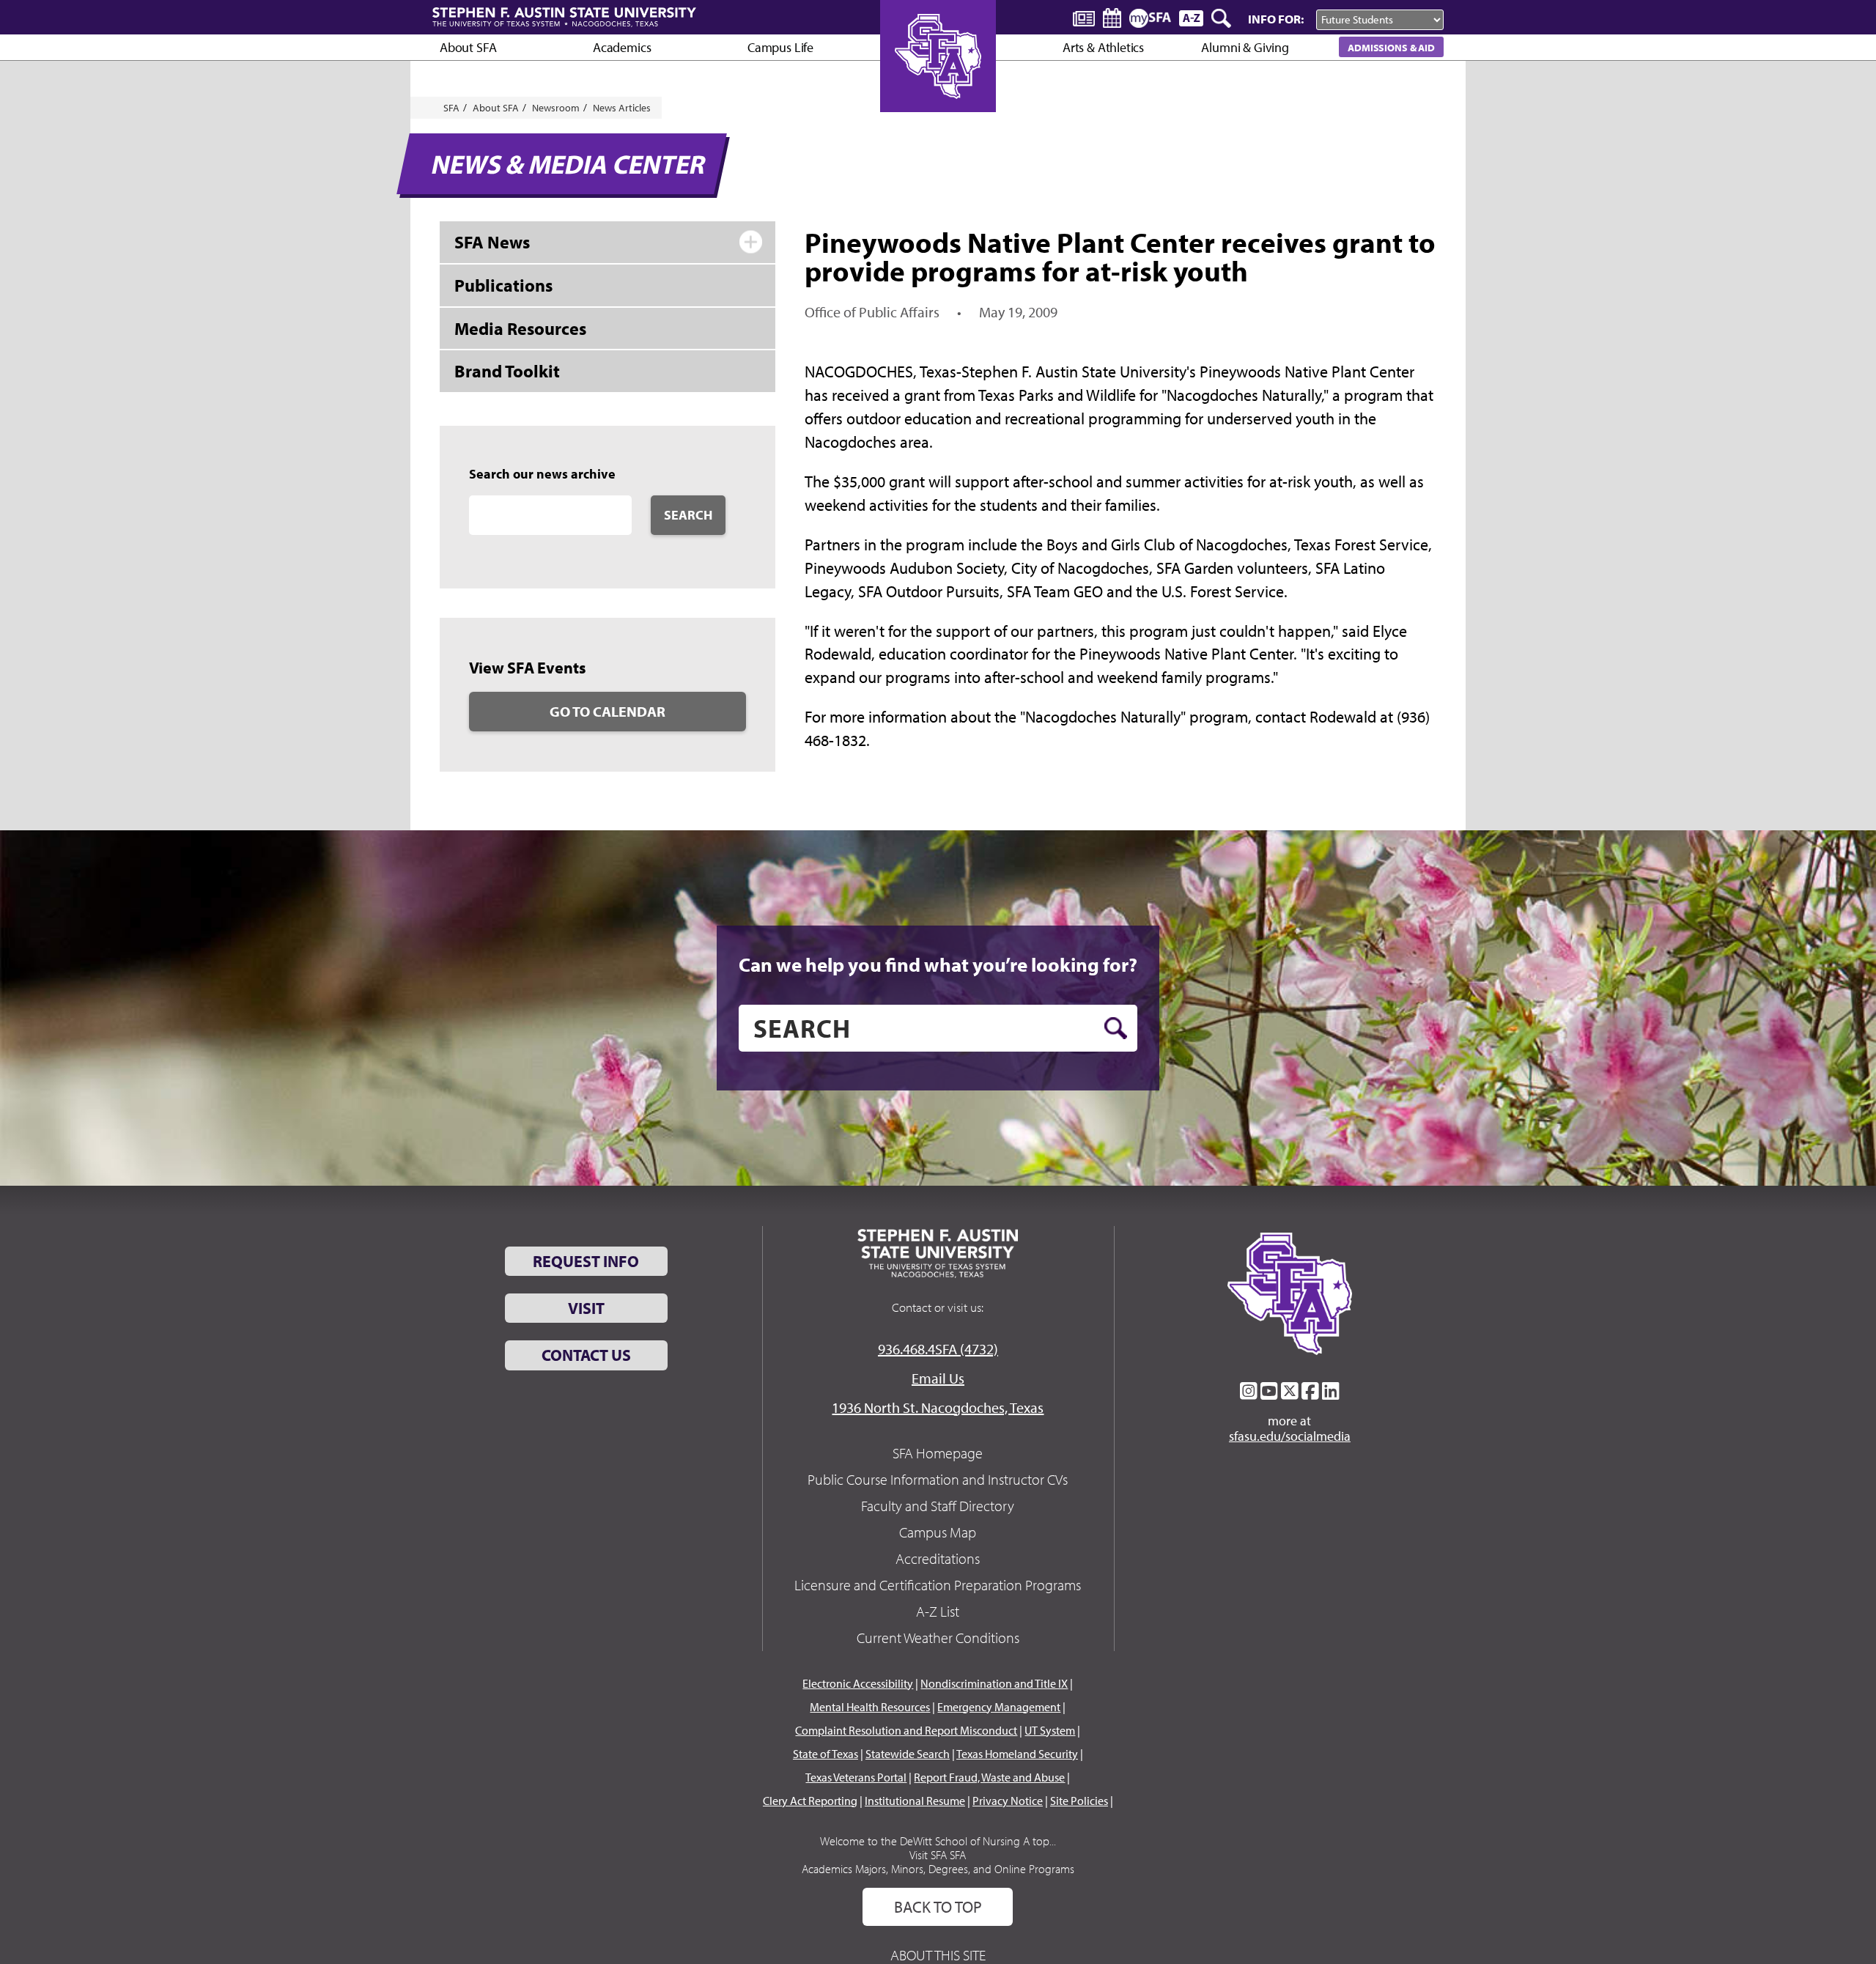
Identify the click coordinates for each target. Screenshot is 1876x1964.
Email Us (938, 1378)
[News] (1084, 18)
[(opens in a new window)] (1249, 1391)
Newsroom (556, 108)
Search (688, 515)
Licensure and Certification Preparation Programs (938, 1585)
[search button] (1116, 1028)
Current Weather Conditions (938, 1638)
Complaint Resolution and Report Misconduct (906, 1730)
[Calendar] (1112, 18)
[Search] (1222, 18)
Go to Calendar (608, 711)
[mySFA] (1150, 18)
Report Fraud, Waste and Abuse (989, 1777)
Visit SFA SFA (938, 1855)
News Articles (622, 108)
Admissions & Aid (1391, 47)
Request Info (586, 1261)
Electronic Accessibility (858, 1683)
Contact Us (586, 1355)
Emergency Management (999, 1707)
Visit (586, 1308)
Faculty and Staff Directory (938, 1506)
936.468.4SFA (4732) (938, 1349)
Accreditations (938, 1558)
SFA (451, 108)
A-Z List (938, 1611)
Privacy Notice (1008, 1801)
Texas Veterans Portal (856, 1777)
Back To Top (938, 1907)
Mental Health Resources (870, 1707)
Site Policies (1079, 1801)
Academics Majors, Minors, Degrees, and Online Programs (938, 1869)
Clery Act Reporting (810, 1801)
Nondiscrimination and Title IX (994, 1683)
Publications (503, 285)
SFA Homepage (938, 1453)
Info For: (1276, 19)
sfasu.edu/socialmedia (1290, 1436)
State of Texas (826, 1754)
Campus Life (780, 47)
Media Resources (520, 328)
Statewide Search (908, 1754)
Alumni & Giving (1245, 47)
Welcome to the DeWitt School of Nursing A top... (938, 1841)
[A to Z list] (1191, 18)
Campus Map (938, 1532)
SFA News (492, 242)
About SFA (468, 47)
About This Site (938, 1955)
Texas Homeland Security (1017, 1754)
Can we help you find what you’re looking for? (938, 964)
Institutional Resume (915, 1801)
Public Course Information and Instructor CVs (938, 1479)
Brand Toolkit (507, 371)
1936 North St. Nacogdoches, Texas (938, 1407)
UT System (1050, 1730)
